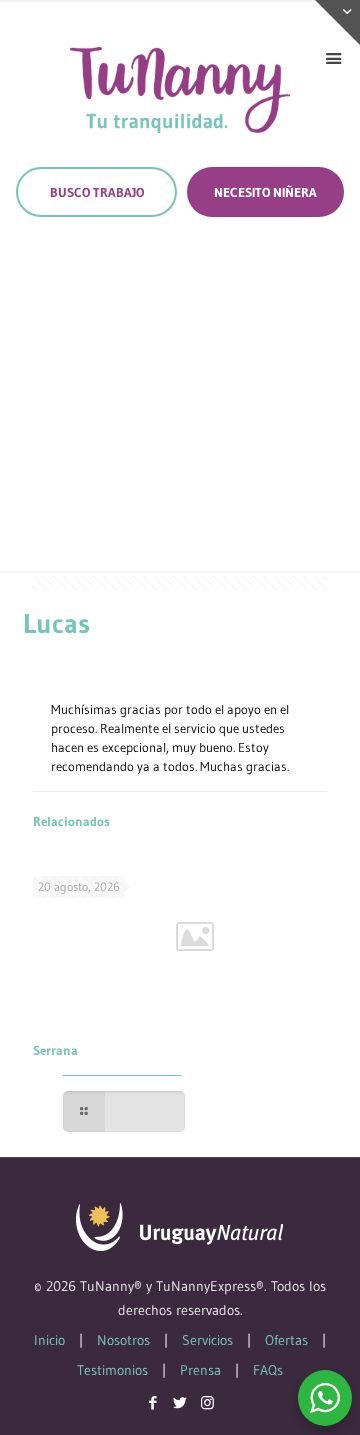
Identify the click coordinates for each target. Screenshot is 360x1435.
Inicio (49, 1340)
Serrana (55, 1050)
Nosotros (123, 1340)
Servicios (207, 1340)
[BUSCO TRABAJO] (96, 192)
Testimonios (112, 1370)
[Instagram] (207, 1402)
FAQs (268, 1370)
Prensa (200, 1370)
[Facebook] (153, 1402)
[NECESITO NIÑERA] (265, 192)
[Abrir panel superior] (337, 22)
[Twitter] (180, 1402)
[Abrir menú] (333, 59)
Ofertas (286, 1340)
